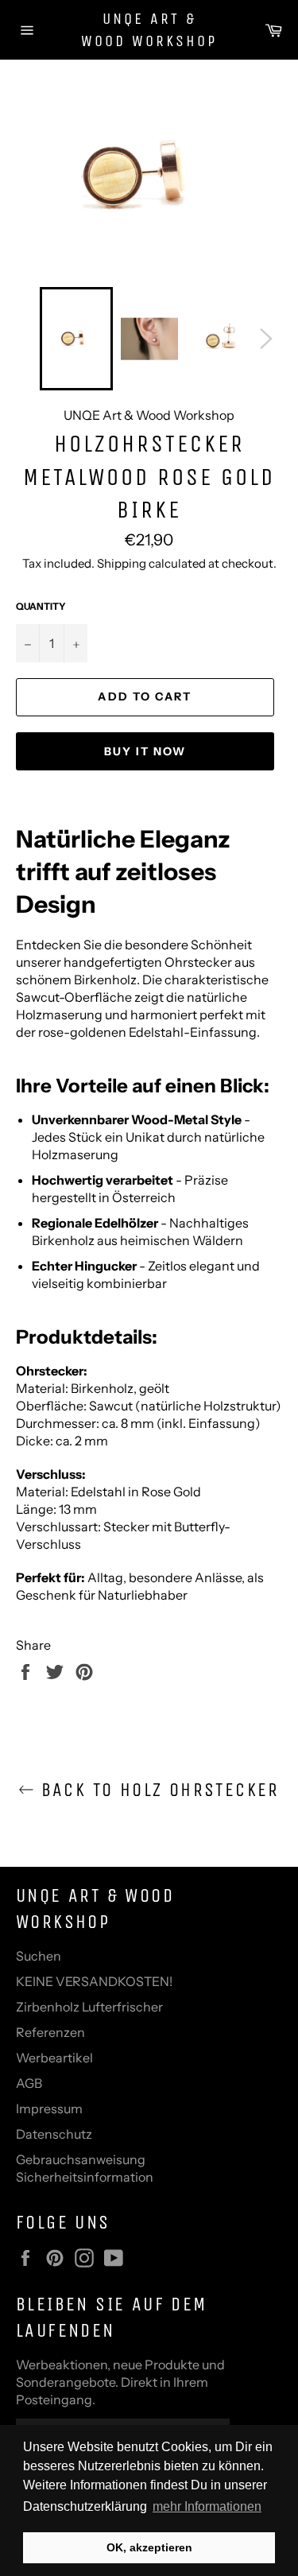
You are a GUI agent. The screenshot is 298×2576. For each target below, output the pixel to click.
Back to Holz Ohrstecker (157, 1790)
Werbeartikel (54, 2058)
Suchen (39, 1956)
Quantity (41, 606)
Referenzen (50, 2032)
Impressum (49, 2109)
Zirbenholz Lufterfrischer (89, 2007)
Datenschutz (54, 2134)
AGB (29, 2083)
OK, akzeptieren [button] (149, 2547)
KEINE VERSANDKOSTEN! (94, 1981)
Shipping (122, 563)
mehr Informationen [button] (207, 2506)
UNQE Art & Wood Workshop (149, 30)
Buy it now (145, 751)
